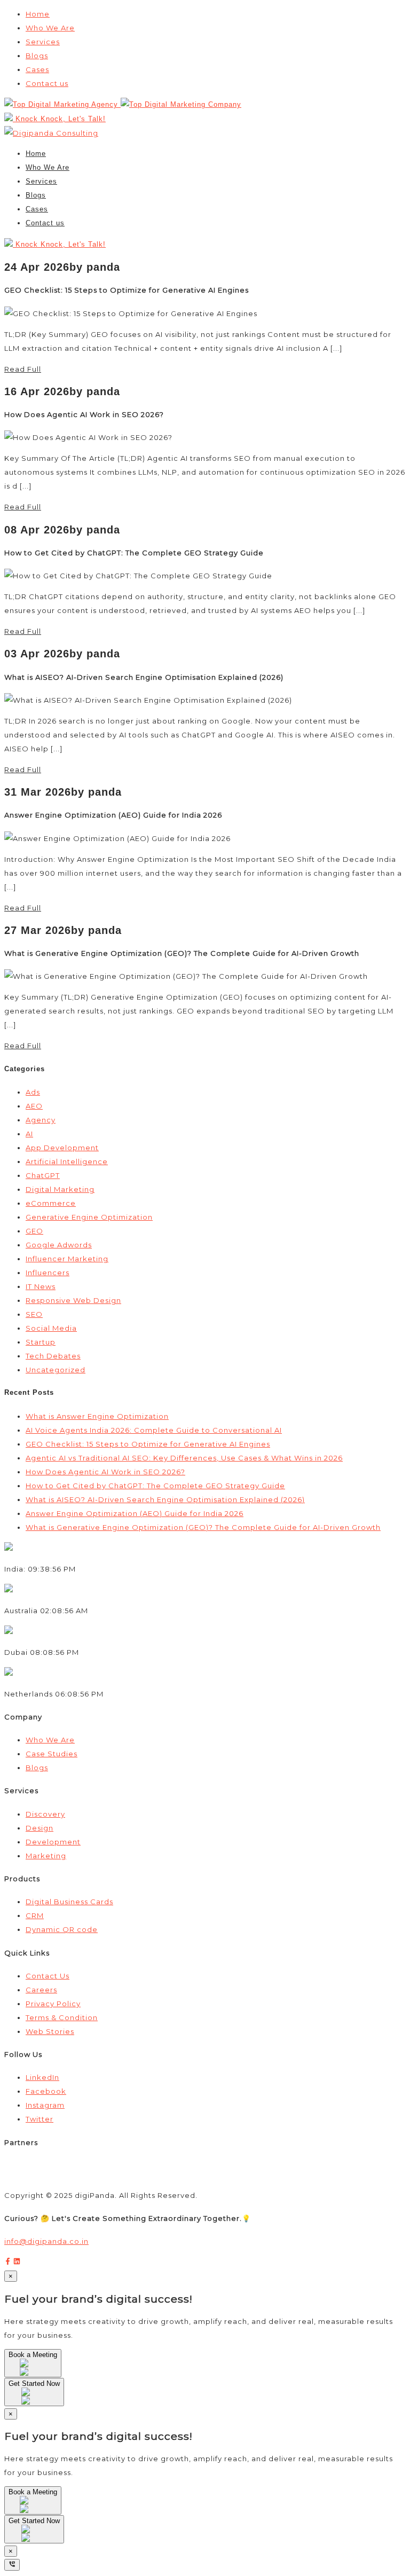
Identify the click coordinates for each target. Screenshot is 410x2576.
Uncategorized (56, 1370)
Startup (41, 1342)
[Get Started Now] (34, 2400)
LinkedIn (42, 2077)
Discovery (45, 1814)
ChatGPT (43, 1175)
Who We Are (50, 28)
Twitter (40, 2119)
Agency (41, 1120)
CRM (35, 1915)
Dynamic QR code (62, 1929)
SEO (34, 1314)
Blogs (37, 56)
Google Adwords (59, 1245)
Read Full (23, 369)
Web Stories (50, 2031)
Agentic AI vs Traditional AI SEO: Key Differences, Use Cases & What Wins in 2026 (184, 1458)
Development (53, 1842)
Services (43, 42)
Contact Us (48, 1976)
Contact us (47, 83)
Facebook (46, 2091)
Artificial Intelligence (67, 1161)
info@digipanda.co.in (46, 2241)
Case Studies (52, 1754)
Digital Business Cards (69, 1902)
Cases (37, 69)
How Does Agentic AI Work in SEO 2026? (105, 1472)
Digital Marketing (60, 1189)
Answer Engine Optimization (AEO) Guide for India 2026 (135, 1513)
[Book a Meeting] (33, 2371)
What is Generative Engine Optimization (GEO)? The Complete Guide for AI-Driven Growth (203, 1527)
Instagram (45, 2105)
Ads (33, 1092)
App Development (62, 1148)
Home (38, 14)
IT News (41, 1286)
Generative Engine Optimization (89, 1217)
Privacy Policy (53, 2004)
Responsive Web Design (73, 1300)
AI (29, 1134)
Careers (41, 1990)
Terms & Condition (62, 2017)
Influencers (48, 1273)
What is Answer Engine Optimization (97, 1416)
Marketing (46, 1856)
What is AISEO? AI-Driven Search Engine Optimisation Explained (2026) (165, 1499)
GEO (34, 1231)
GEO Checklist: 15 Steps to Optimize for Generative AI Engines (148, 1444)
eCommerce (51, 1203)
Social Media (51, 1328)
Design (40, 1828)
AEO (34, 1106)
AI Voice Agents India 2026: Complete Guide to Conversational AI (154, 1430)
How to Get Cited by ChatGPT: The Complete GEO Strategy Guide (155, 1486)
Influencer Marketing (67, 1259)
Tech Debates (53, 1356)
